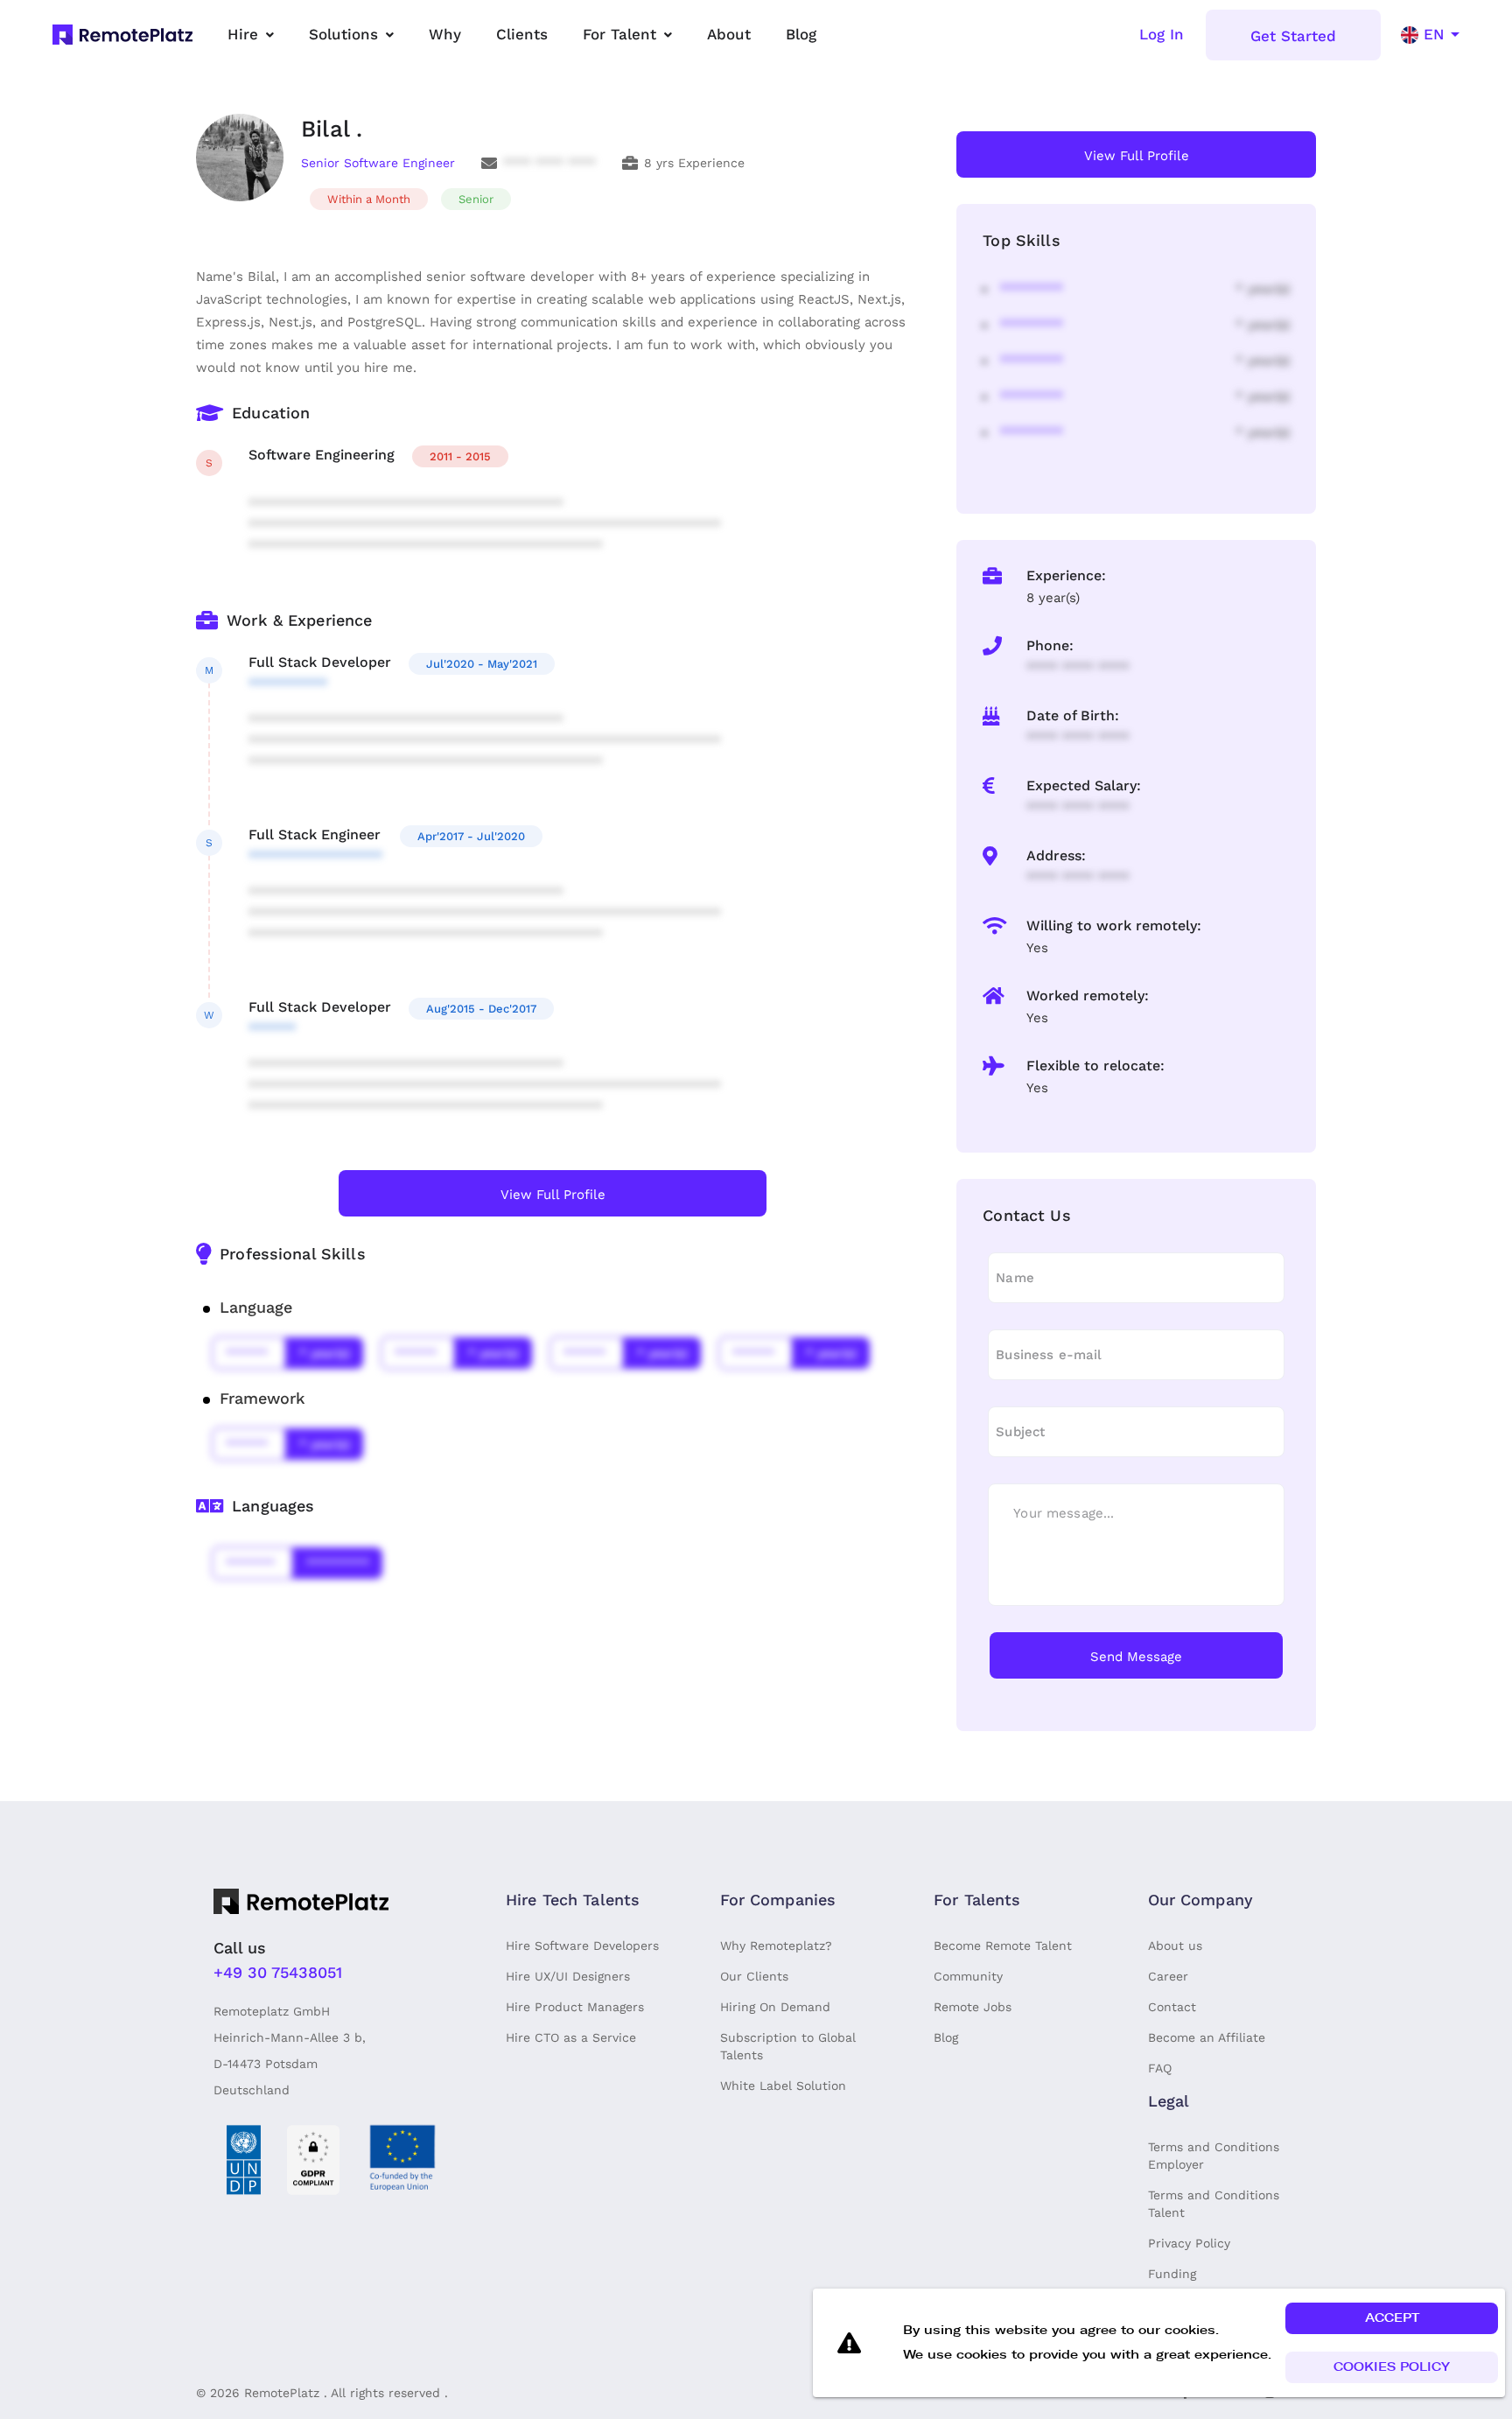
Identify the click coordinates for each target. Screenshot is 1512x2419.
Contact (1172, 2007)
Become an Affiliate (1207, 2037)
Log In (1162, 34)
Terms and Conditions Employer (1214, 2156)
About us (1175, 1946)
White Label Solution (783, 2086)
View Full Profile (553, 1195)
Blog (946, 2037)
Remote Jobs (973, 2007)
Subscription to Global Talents (788, 2046)
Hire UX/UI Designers (568, 1976)
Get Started (1293, 36)
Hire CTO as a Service (571, 2037)
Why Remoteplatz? (776, 1946)
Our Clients (754, 1976)
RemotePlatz (282, 2393)
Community (968, 1976)
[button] (1392, 2318)
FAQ (1160, 2068)
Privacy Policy (1189, 2243)
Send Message (1136, 1657)
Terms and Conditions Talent (1214, 2204)
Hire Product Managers (575, 2007)
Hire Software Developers (582, 1946)
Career (1168, 1976)
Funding (1172, 2274)
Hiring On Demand (775, 2007)
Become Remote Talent (1003, 1946)
